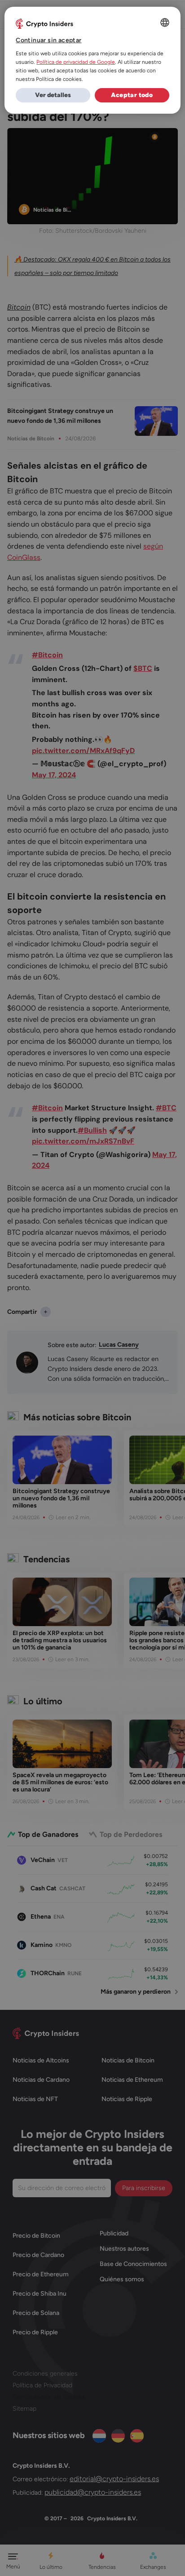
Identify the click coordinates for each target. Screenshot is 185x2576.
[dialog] (92, 60)
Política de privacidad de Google (76, 62)
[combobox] (165, 22)
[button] (53, 95)
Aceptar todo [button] (132, 95)
